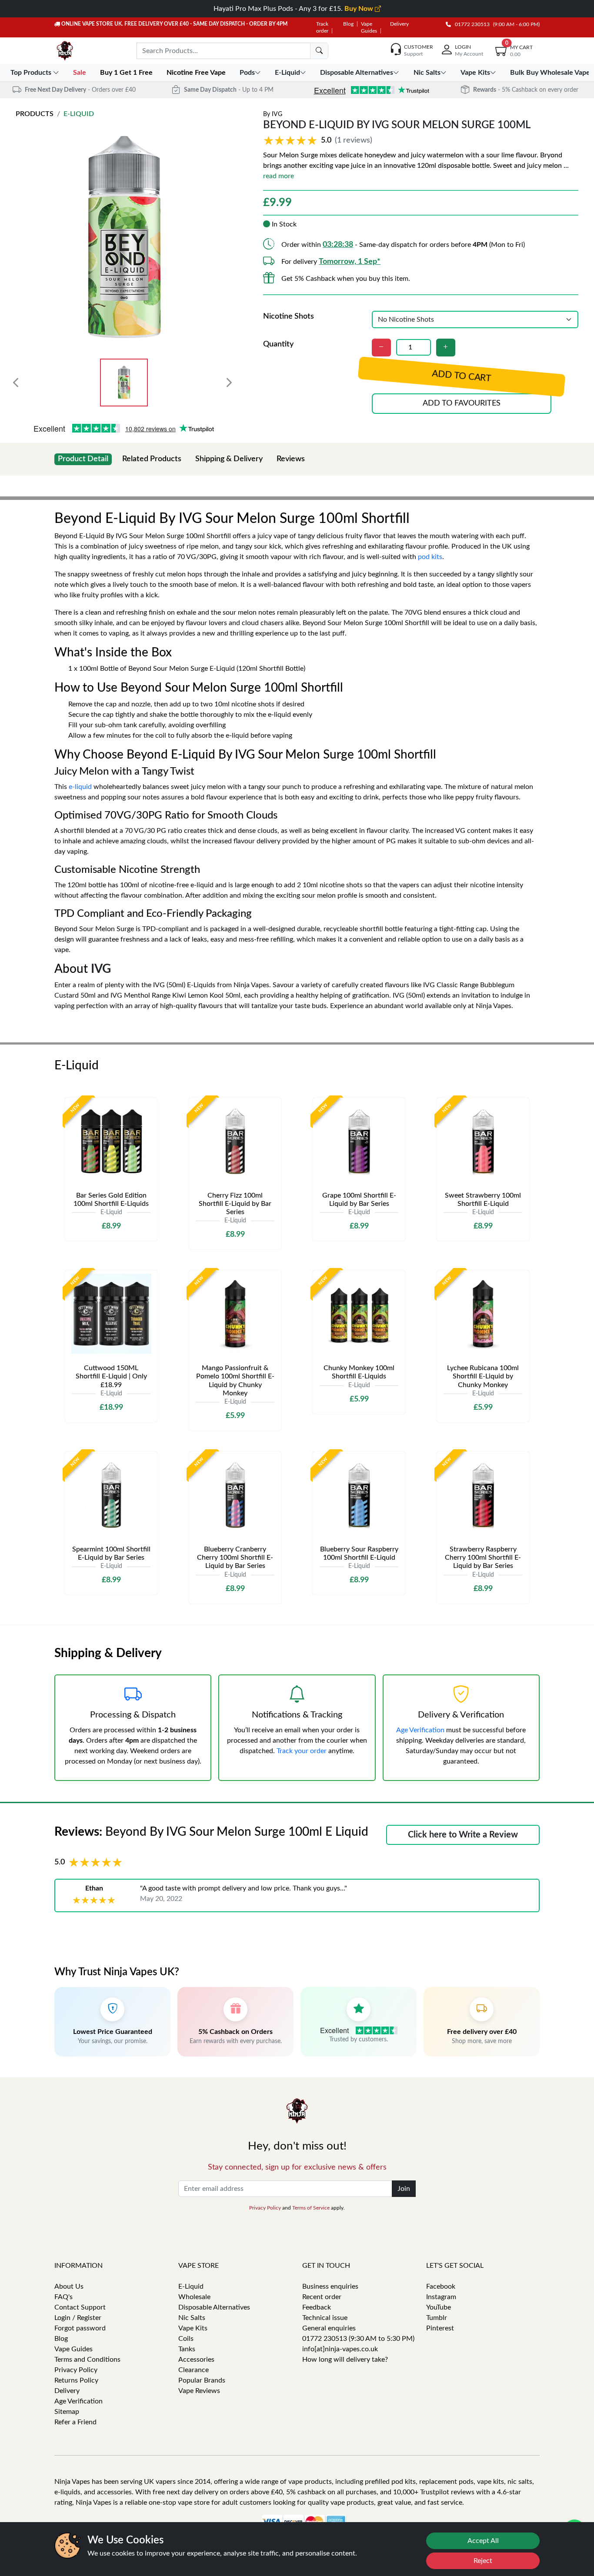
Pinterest (440, 2328)
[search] (319, 51)
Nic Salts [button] (427, 73)
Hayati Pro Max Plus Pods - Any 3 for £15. (294, 9)
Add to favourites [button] (462, 403)
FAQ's (63, 2297)
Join (404, 2189)
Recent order (322, 2297)
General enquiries (329, 2328)
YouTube (439, 2307)
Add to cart (462, 376)
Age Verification (420, 1730)
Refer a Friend (75, 2422)
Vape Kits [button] (475, 73)
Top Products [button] (32, 73)
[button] (319, 141)
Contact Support (80, 2307)
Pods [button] (247, 73)
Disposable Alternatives (214, 2307)
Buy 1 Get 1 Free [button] (127, 73)
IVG (277, 114)
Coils (186, 2339)
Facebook (441, 2286)
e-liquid (80, 787)
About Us (69, 2286)
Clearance (194, 2370)
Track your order (302, 1751)
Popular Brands (202, 2380)
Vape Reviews (199, 2391)
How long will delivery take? (345, 2360)
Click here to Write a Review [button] (463, 1835)
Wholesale (194, 2297)
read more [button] (279, 176)
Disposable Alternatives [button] (357, 73)
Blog (348, 24)
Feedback (317, 2307)
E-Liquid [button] (287, 73)
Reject (483, 2561)
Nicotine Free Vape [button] (197, 73)
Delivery (399, 24)
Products (35, 114)
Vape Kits (193, 2328)
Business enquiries (330, 2286)
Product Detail (83, 459)
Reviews (291, 459)
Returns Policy (76, 2380)
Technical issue (325, 2318)
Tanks (187, 2349)
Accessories (196, 2360)
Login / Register (78, 2318)
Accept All (483, 2541)
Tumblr (437, 2318)
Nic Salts (192, 2318)
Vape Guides (73, 2349)
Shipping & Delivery (229, 459)
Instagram (441, 2297)
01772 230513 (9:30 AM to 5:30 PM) (358, 2339)
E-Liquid (79, 114)
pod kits (430, 557)
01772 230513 (470, 24)
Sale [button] (80, 73)
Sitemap (67, 2412)
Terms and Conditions (87, 2360)
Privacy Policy (265, 2208)
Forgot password (80, 2328)
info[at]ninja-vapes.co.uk (340, 2349)
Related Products (152, 459)
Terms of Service (311, 2208)
